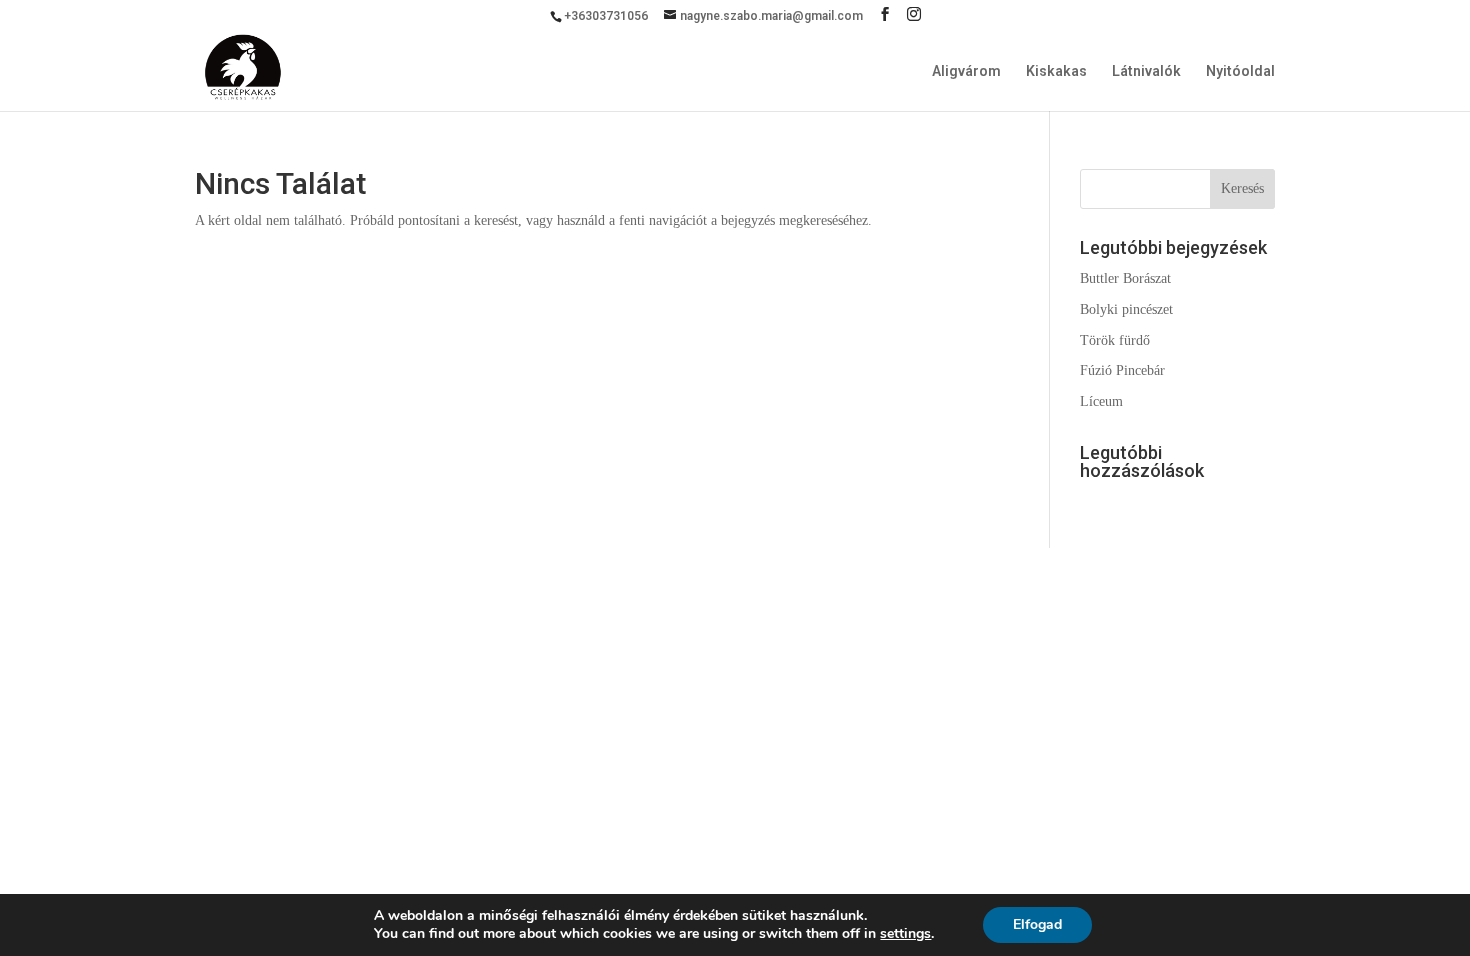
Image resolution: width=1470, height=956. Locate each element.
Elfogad (1037, 924)
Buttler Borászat (1125, 278)
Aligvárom (966, 71)
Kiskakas (1056, 71)
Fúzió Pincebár (1122, 370)
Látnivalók (1146, 71)
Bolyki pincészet (1126, 309)
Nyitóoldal (1240, 71)
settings (905, 934)
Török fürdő (1115, 340)
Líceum (1101, 401)
